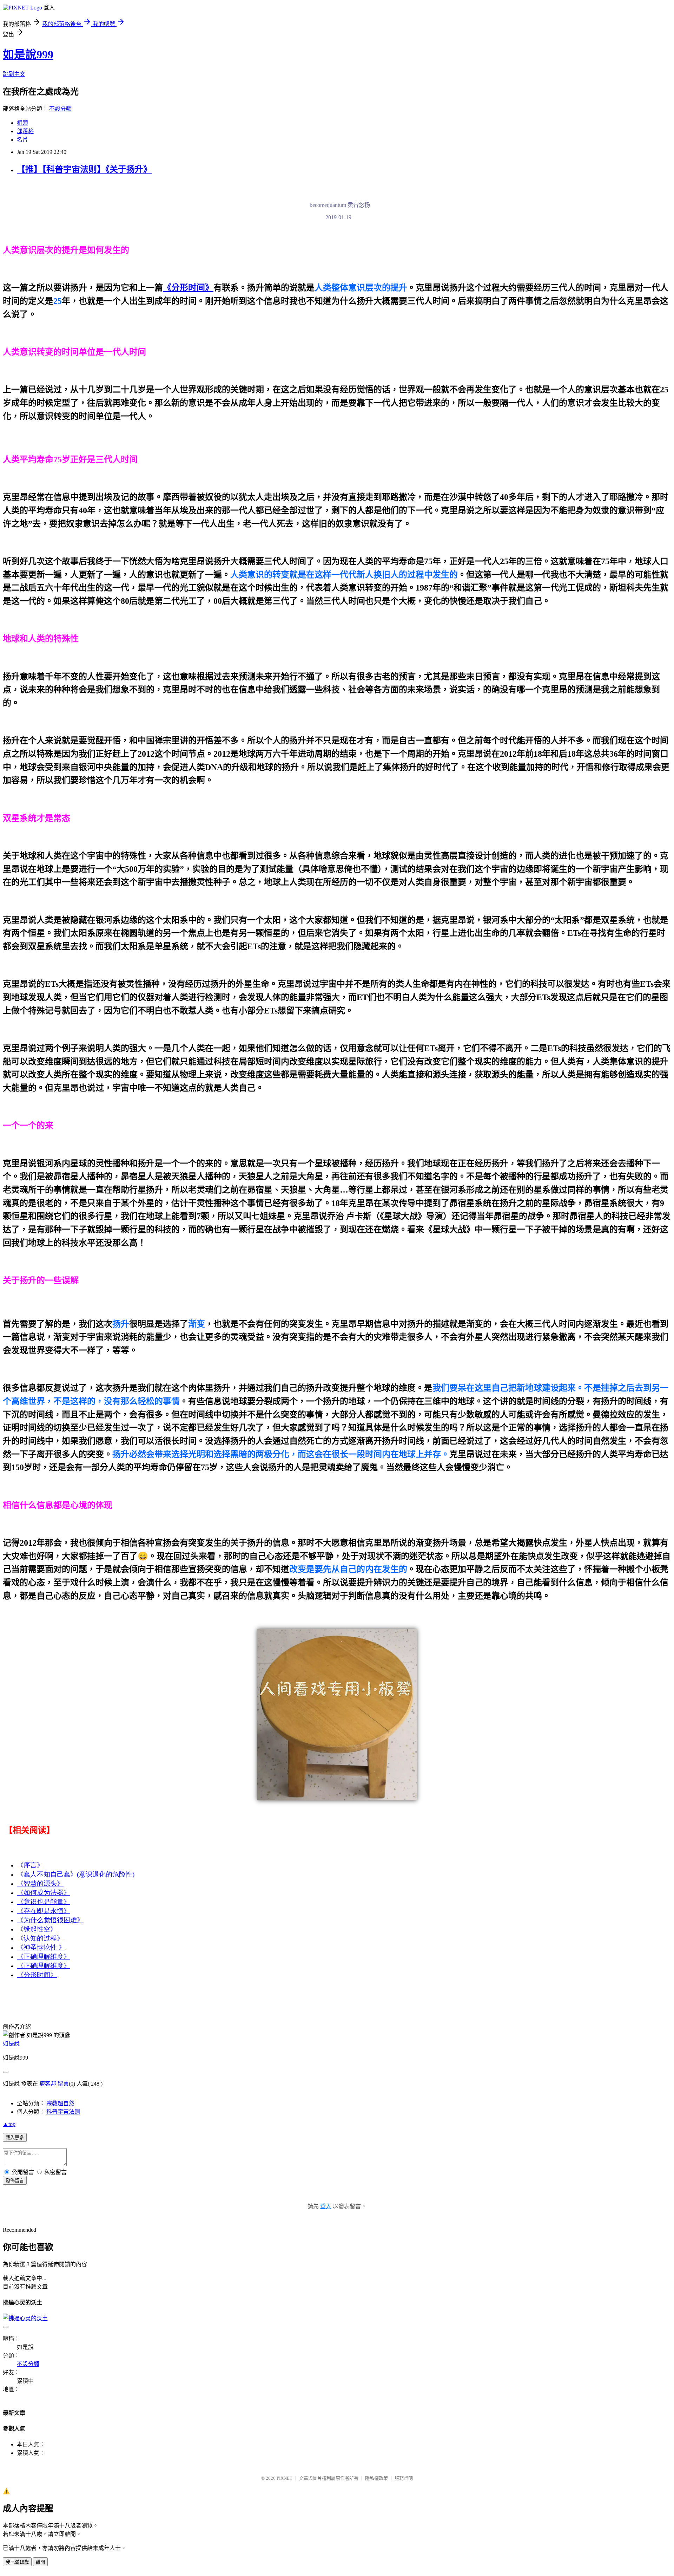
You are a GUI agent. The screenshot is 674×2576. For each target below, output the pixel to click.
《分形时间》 (37, 1975)
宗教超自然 (60, 2103)
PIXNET (285, 2478)
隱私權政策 (376, 2478)
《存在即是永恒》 (44, 1911)
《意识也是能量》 (44, 1902)
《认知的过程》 (40, 1938)
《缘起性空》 (37, 1929)
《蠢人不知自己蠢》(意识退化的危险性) (76, 1874)
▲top (9, 2124)
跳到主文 (14, 74)
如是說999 (28, 54)
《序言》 (30, 1865)
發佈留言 (15, 2181)
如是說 (11, 2044)
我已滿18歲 (17, 2562)
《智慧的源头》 (40, 1883)
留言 (63, 2084)
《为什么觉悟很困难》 (50, 1920)
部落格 (25, 131)
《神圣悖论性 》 (41, 1947)
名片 (22, 140)
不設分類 (60, 109)
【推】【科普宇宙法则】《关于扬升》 (84, 169)
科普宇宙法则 (63, 2112)
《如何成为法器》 (44, 1893)
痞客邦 (48, 2084)
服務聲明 (404, 2478)
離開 (40, 2562)
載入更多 (15, 2138)
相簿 (22, 123)
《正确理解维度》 (44, 1957)
